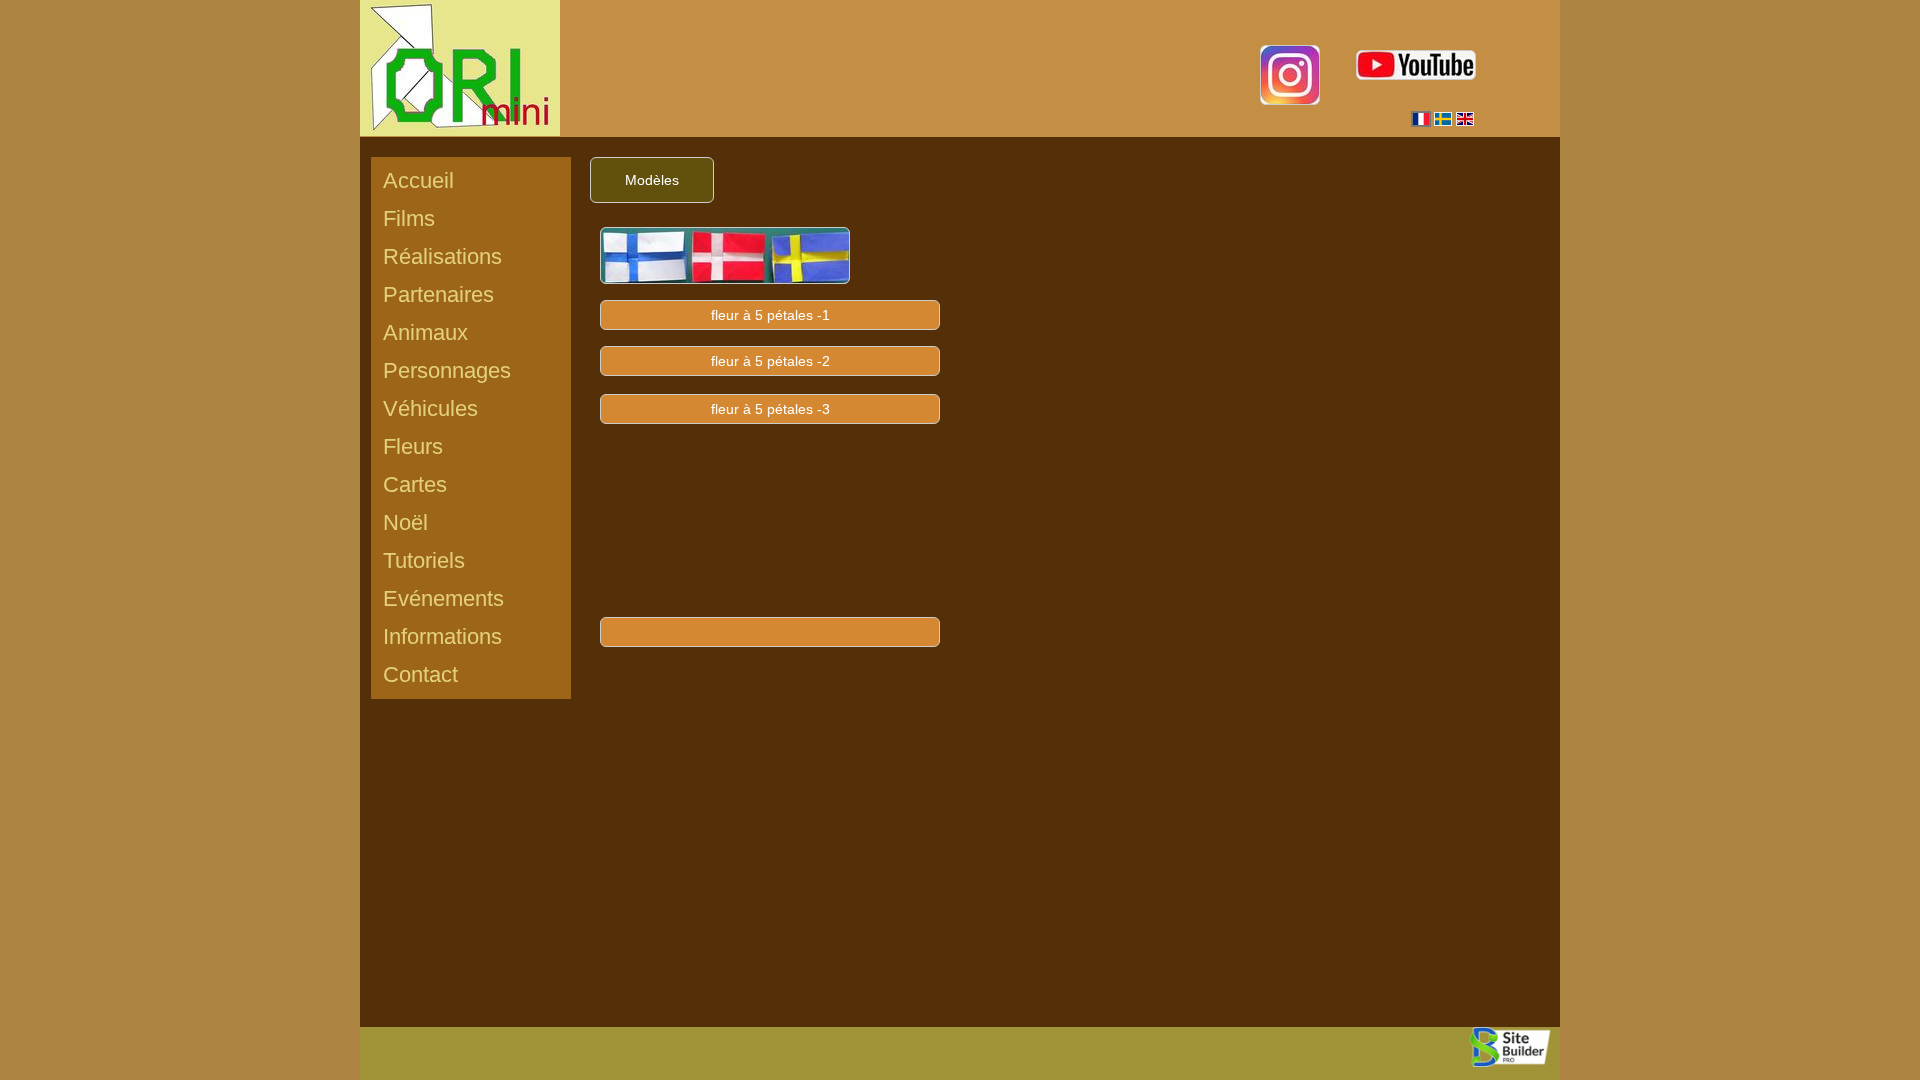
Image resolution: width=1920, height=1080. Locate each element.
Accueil (418, 180)
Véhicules (430, 408)
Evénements (443, 598)
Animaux (425, 332)
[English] (1465, 119)
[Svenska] (1443, 119)
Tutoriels (424, 560)
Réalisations (442, 256)
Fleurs (413, 446)
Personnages (447, 370)
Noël (405, 522)
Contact (420, 674)
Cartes (415, 484)
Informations (442, 636)
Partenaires (438, 294)
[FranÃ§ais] (1421, 119)
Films (409, 218)
